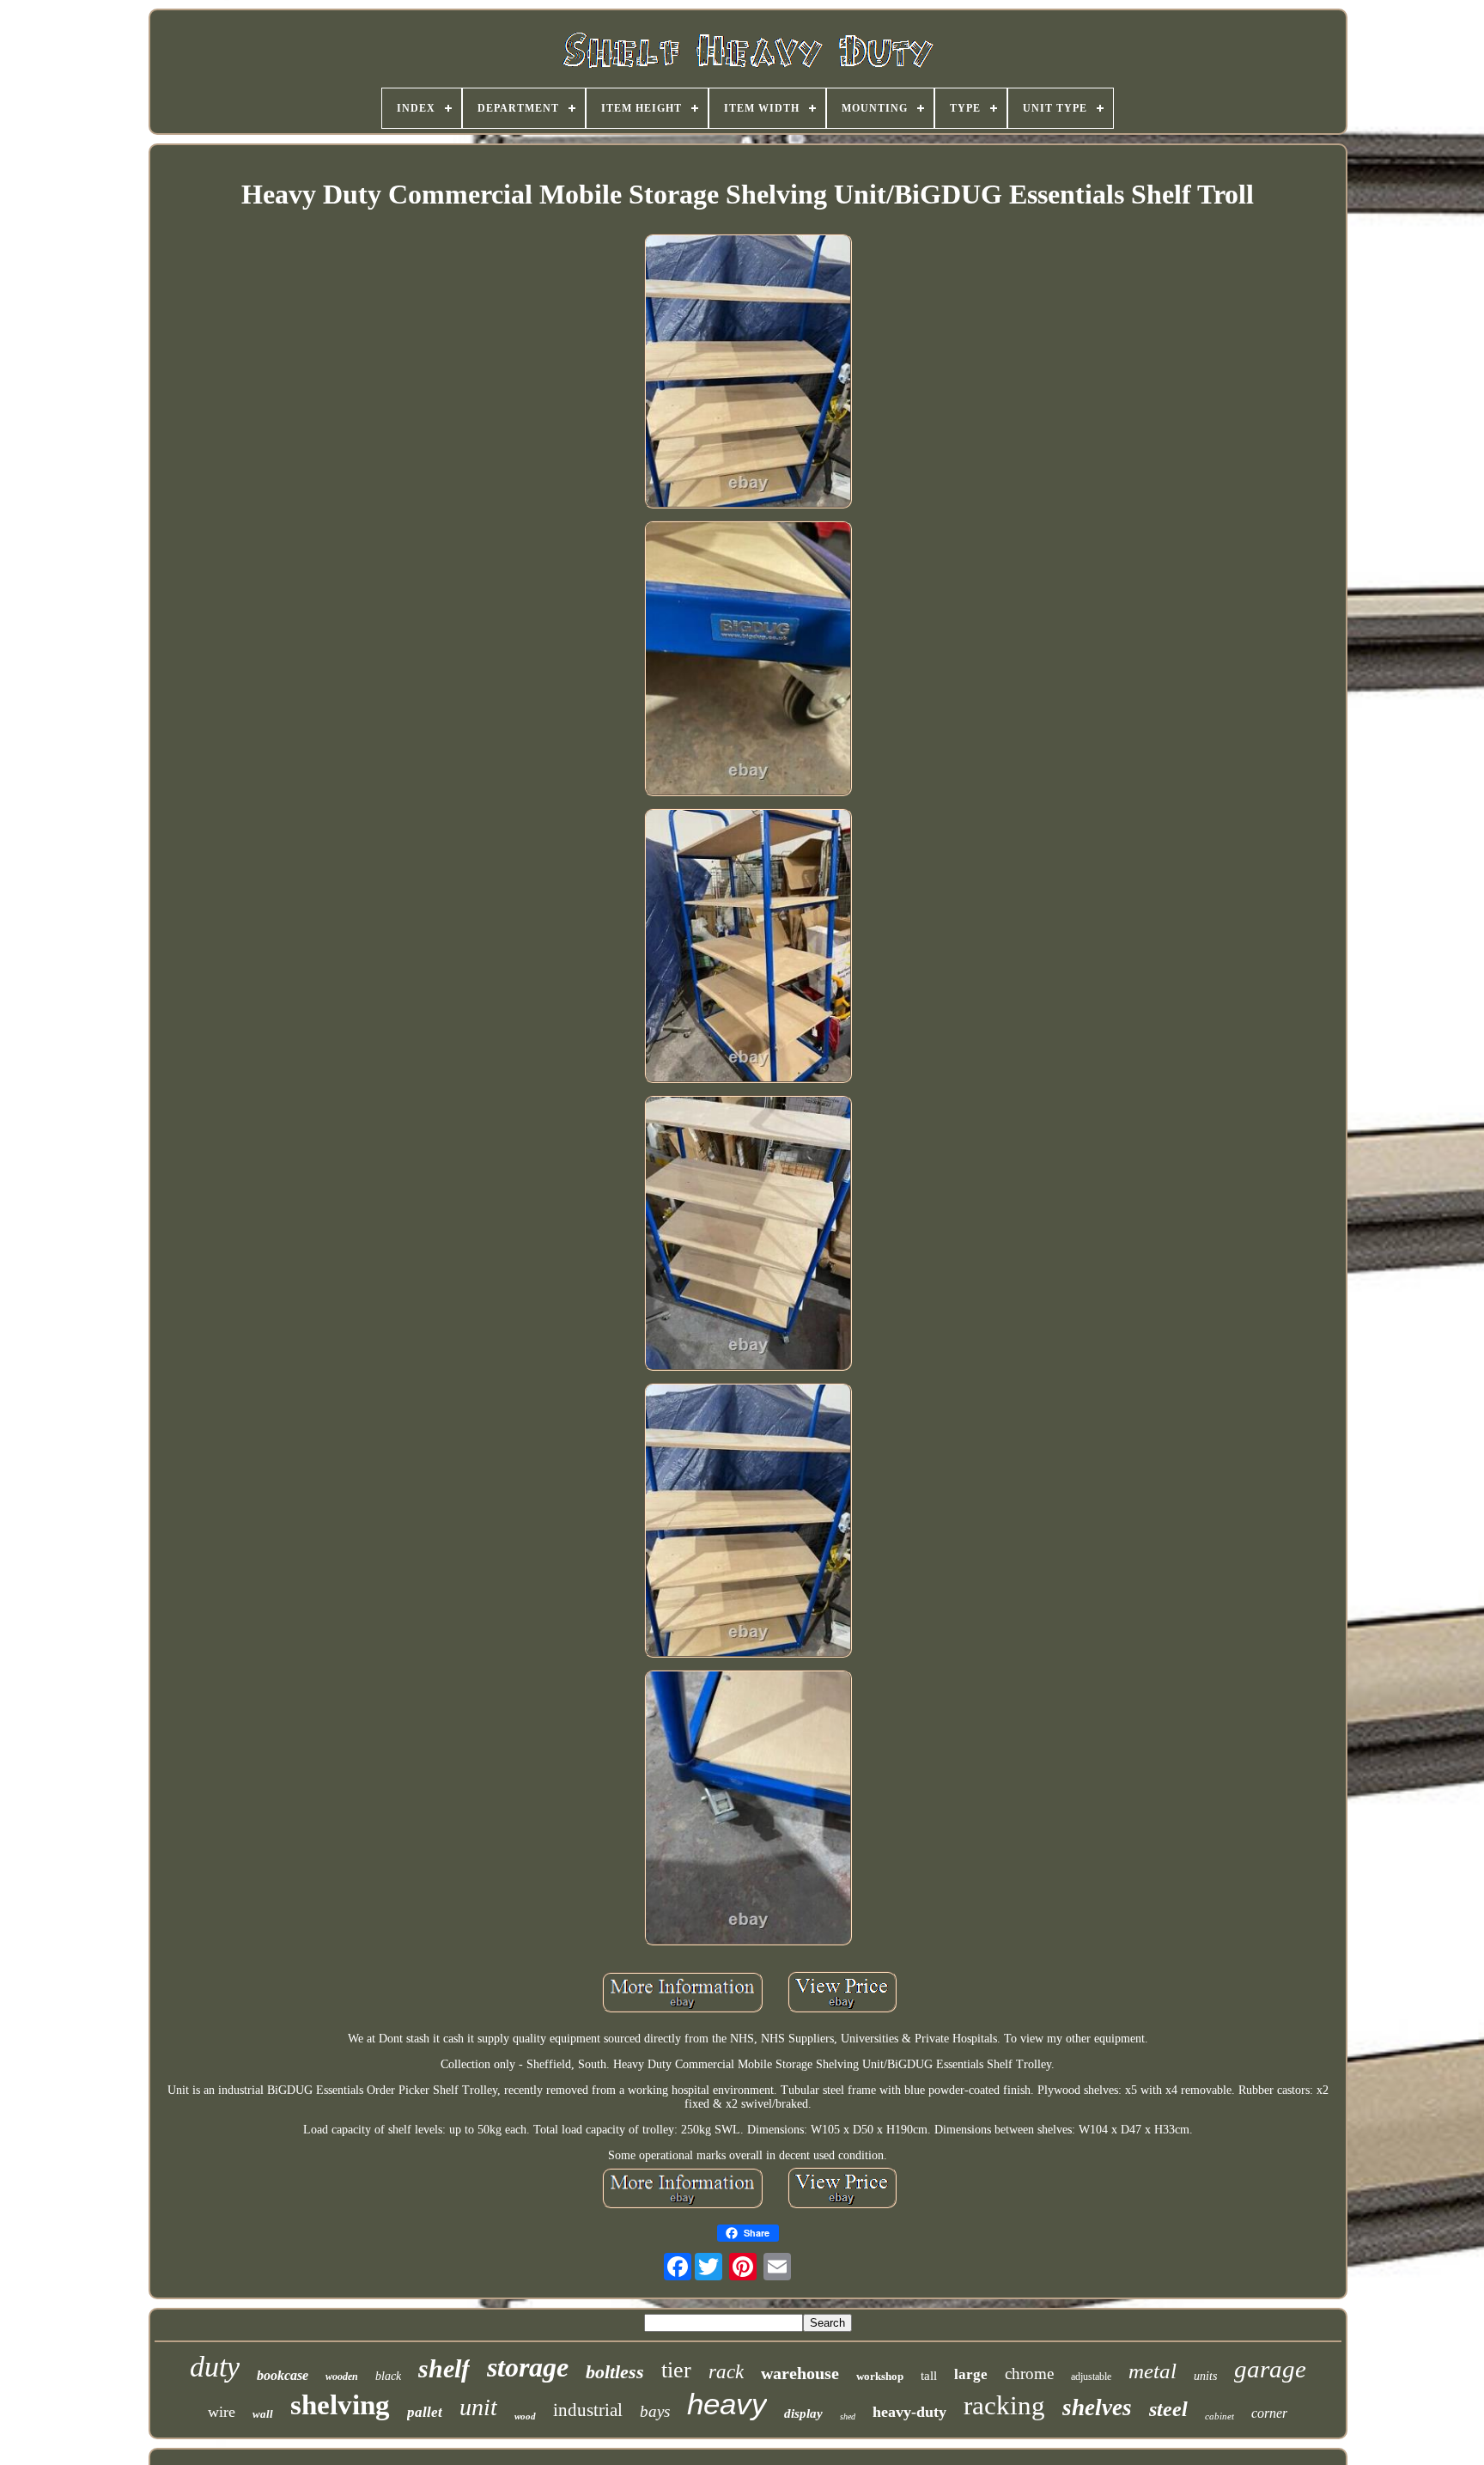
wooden (342, 2377)
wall (263, 2414)
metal (1153, 2371)
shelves (1097, 2407)
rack (726, 2372)
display (803, 2413)
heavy (727, 2404)
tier (676, 2370)
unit (478, 2407)
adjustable (1091, 2377)
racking (1004, 2405)
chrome (1029, 2374)
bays (655, 2411)
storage (528, 2367)
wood (525, 2416)
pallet (425, 2412)
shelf (444, 2368)
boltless (615, 2372)
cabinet (1219, 2416)
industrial (588, 2410)
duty (215, 2367)
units (1205, 2376)
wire (222, 2412)
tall (929, 2376)
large (971, 2374)
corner (1269, 2413)
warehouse (800, 2373)
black (388, 2376)
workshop (880, 2376)
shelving (340, 2405)
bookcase (283, 2375)
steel (1168, 2409)
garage (1270, 2369)
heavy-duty (909, 2412)
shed (848, 2416)
